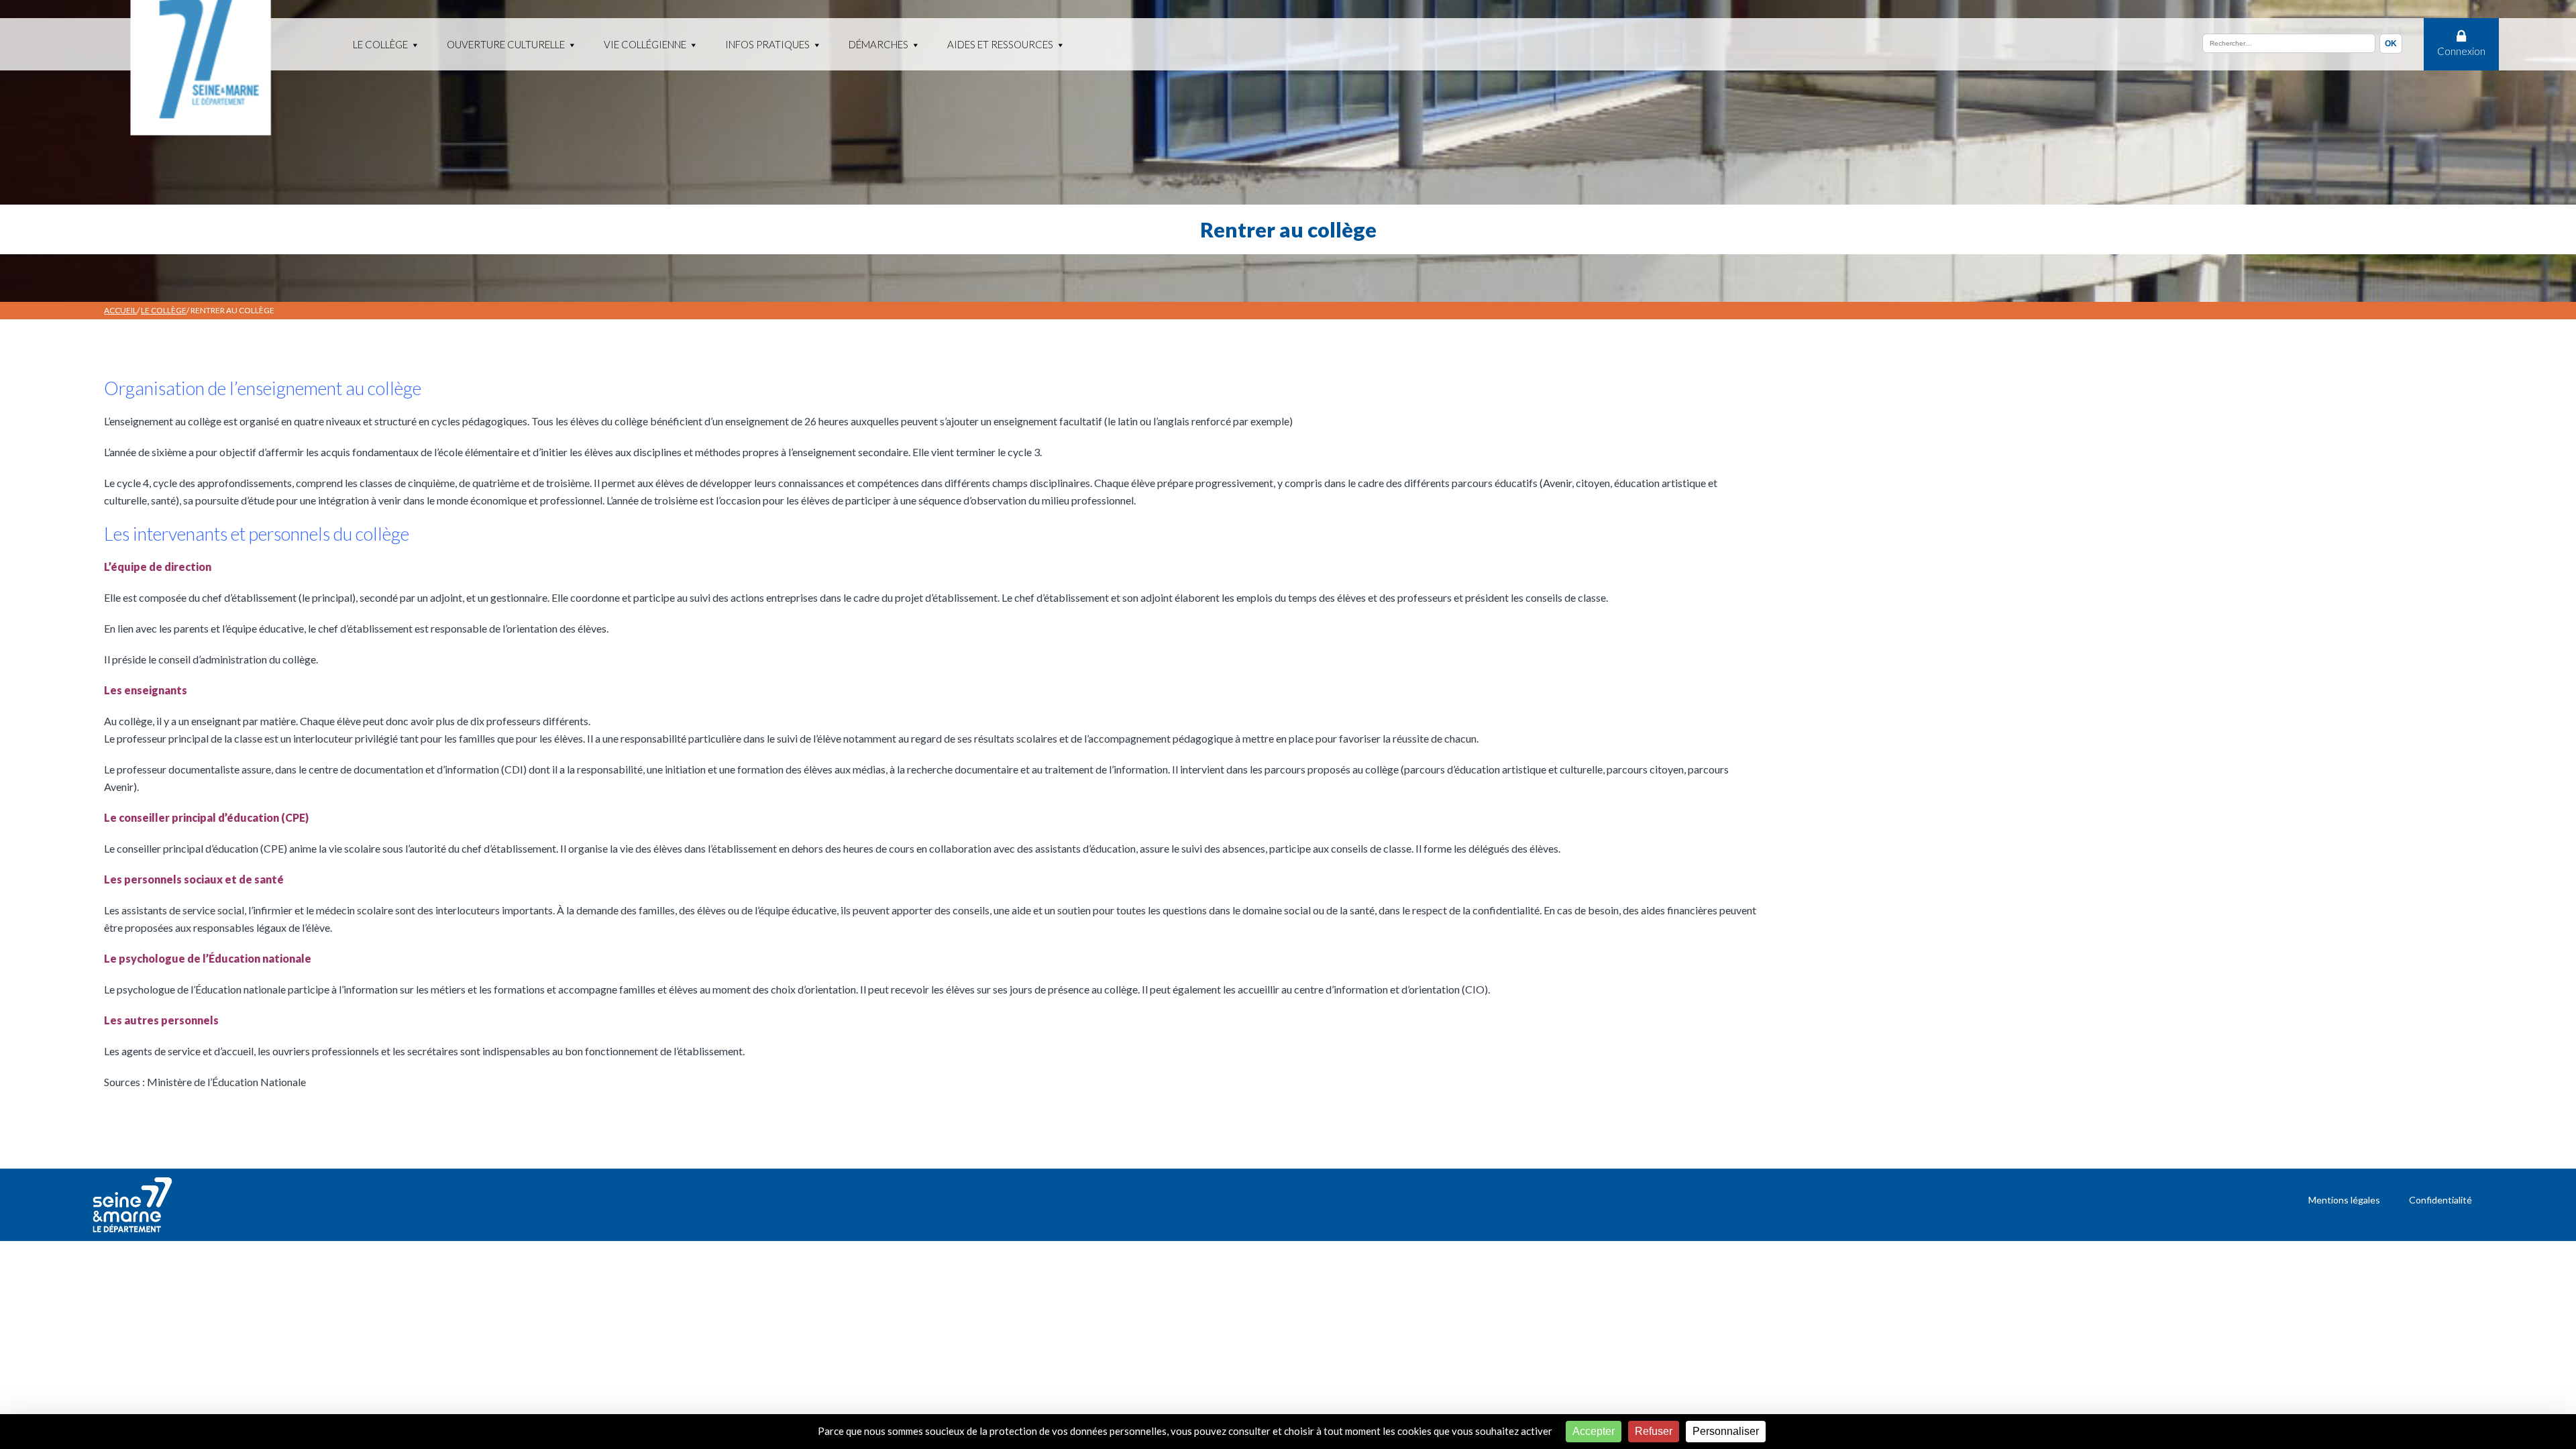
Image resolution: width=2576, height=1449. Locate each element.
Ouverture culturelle (506, 44)
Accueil (120, 310)
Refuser (1654, 1431)
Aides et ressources (1000, 44)
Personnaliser (1726, 1431)
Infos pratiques (767, 44)
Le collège (380, 44)
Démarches (878, 44)
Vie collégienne (645, 44)
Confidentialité (2440, 1200)
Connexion (2461, 51)
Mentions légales (2344, 1200)
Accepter (1594, 1431)
